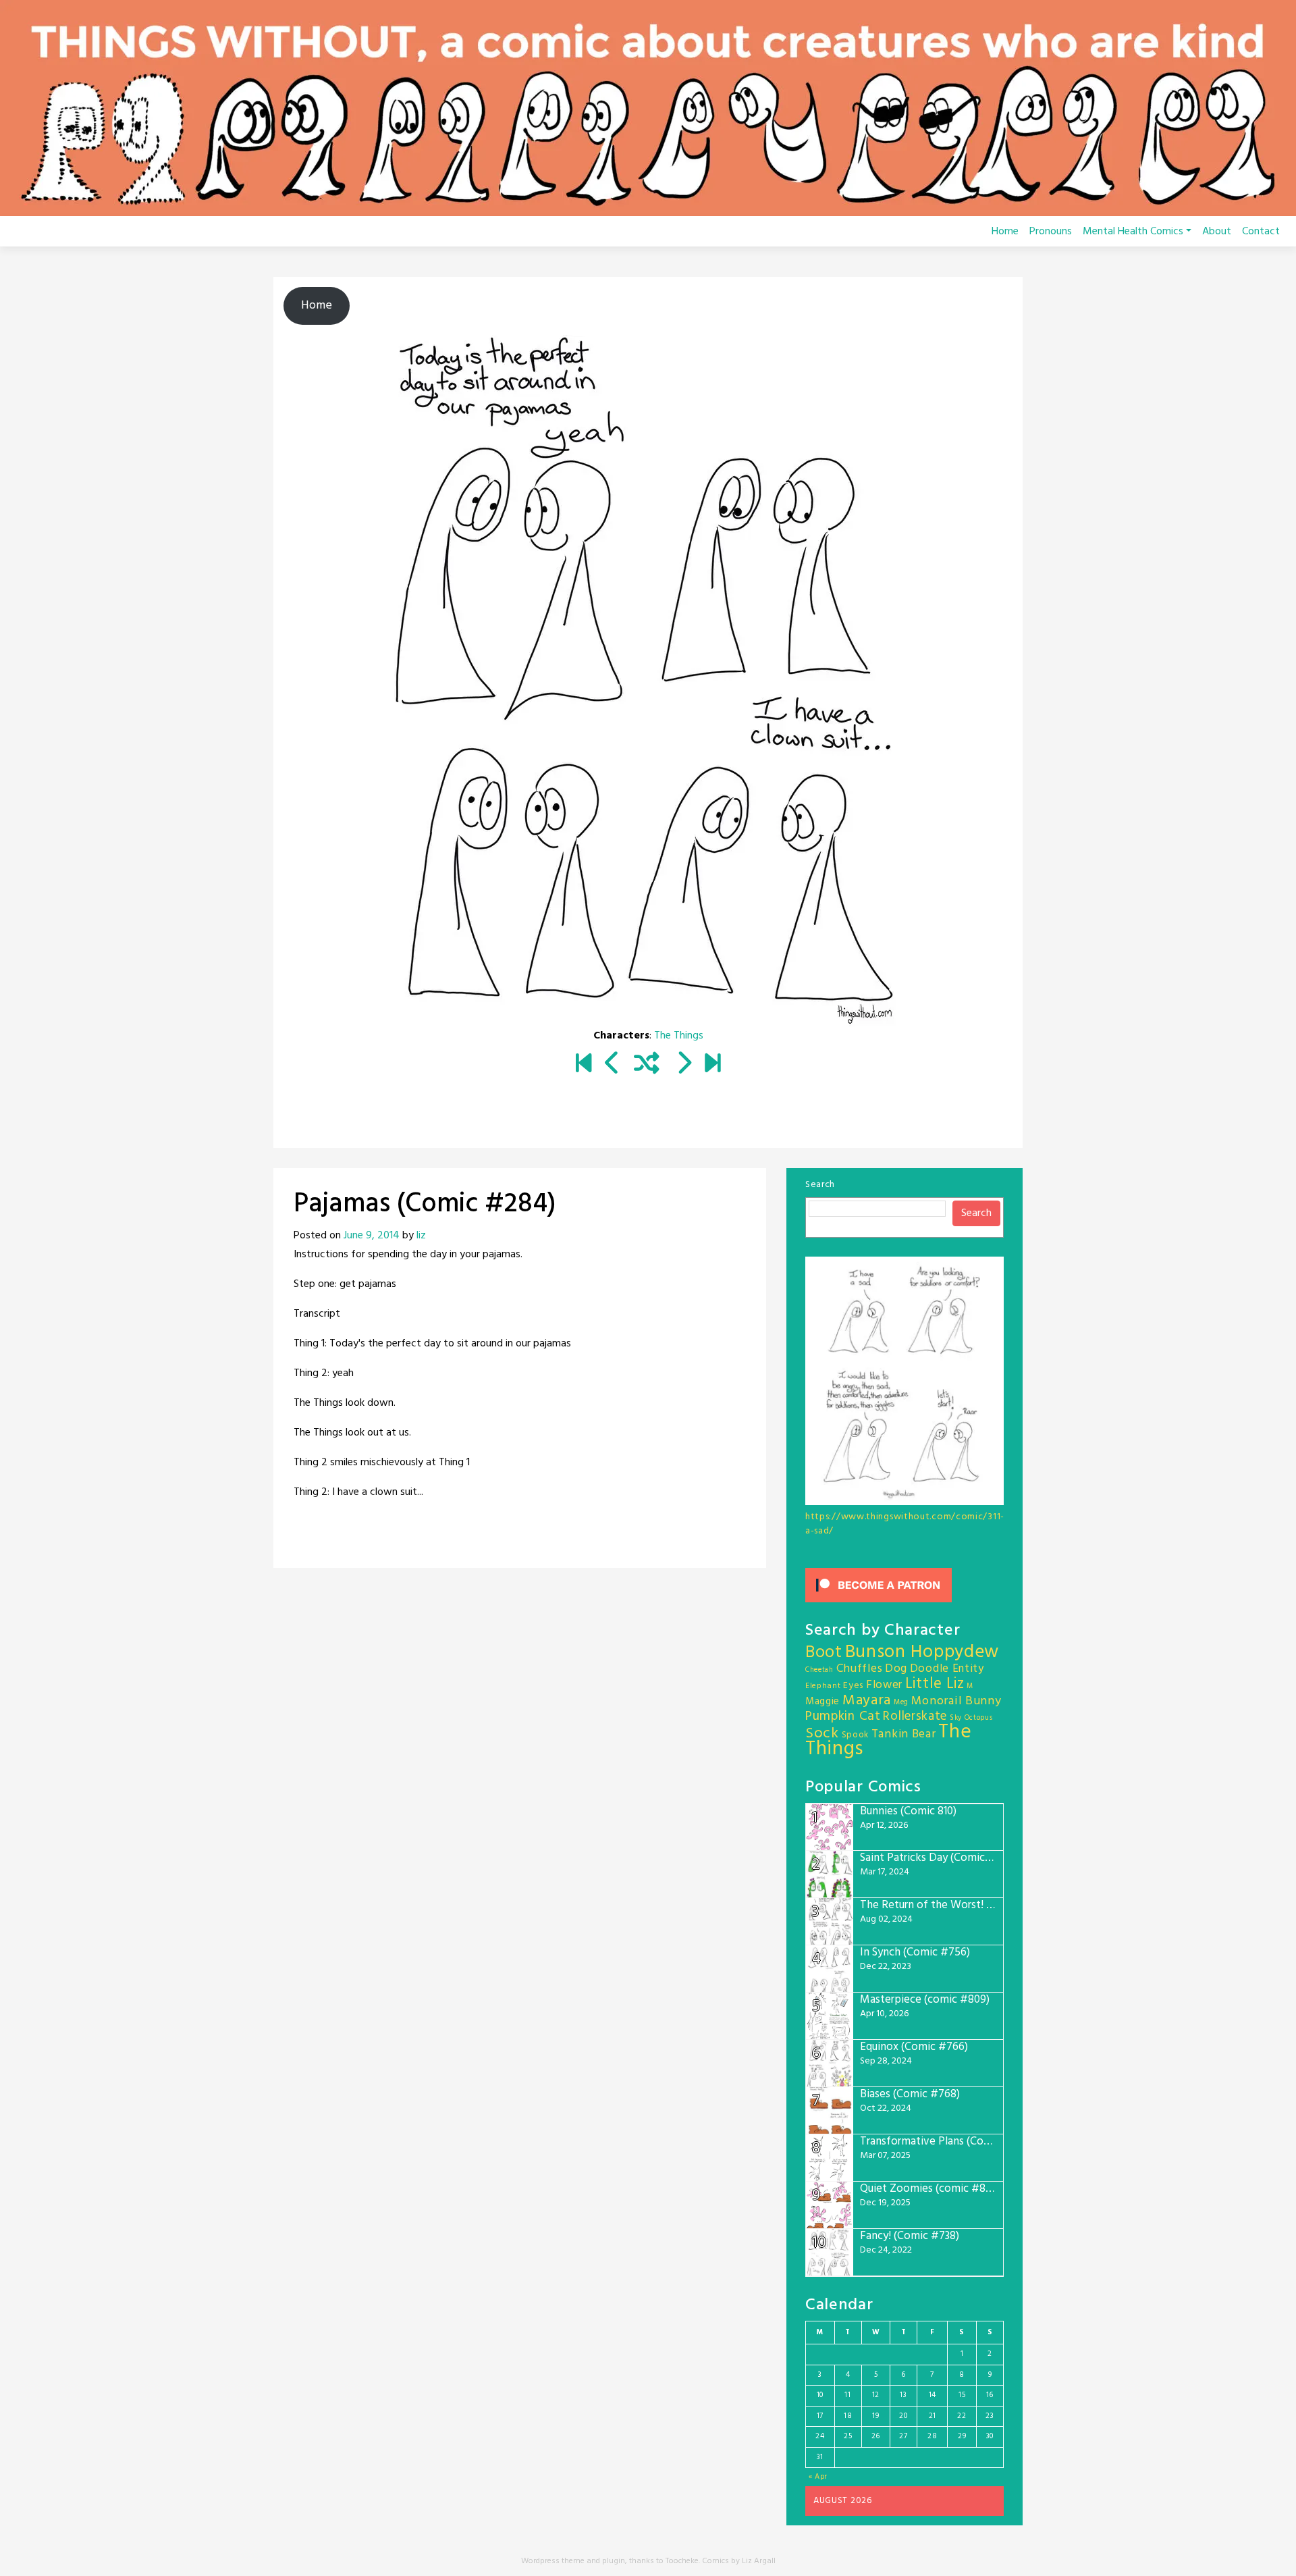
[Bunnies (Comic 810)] (712, 1065)
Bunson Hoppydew (922, 1653)
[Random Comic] (647, 1065)
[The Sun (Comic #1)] (584, 1065)
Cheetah (819, 1670)
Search (820, 1185)
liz (421, 1236)
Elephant (823, 1686)
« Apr (818, 2477)
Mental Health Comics (1133, 232)
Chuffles (860, 1669)
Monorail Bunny (956, 1701)
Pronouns (1051, 232)
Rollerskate (915, 1716)
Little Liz (935, 1684)
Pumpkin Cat (843, 1717)
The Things (679, 1036)
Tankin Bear (904, 1734)
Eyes (853, 1686)
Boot (824, 1653)
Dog (896, 1669)
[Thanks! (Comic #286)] (683, 1065)
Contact (1261, 232)
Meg (901, 1703)
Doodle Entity (947, 1669)
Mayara (867, 1701)
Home (1005, 232)
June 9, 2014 (372, 1236)
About (1217, 232)
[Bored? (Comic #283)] (613, 1065)
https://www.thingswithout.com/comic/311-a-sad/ (905, 1524)
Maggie (822, 1702)
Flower (884, 1685)
